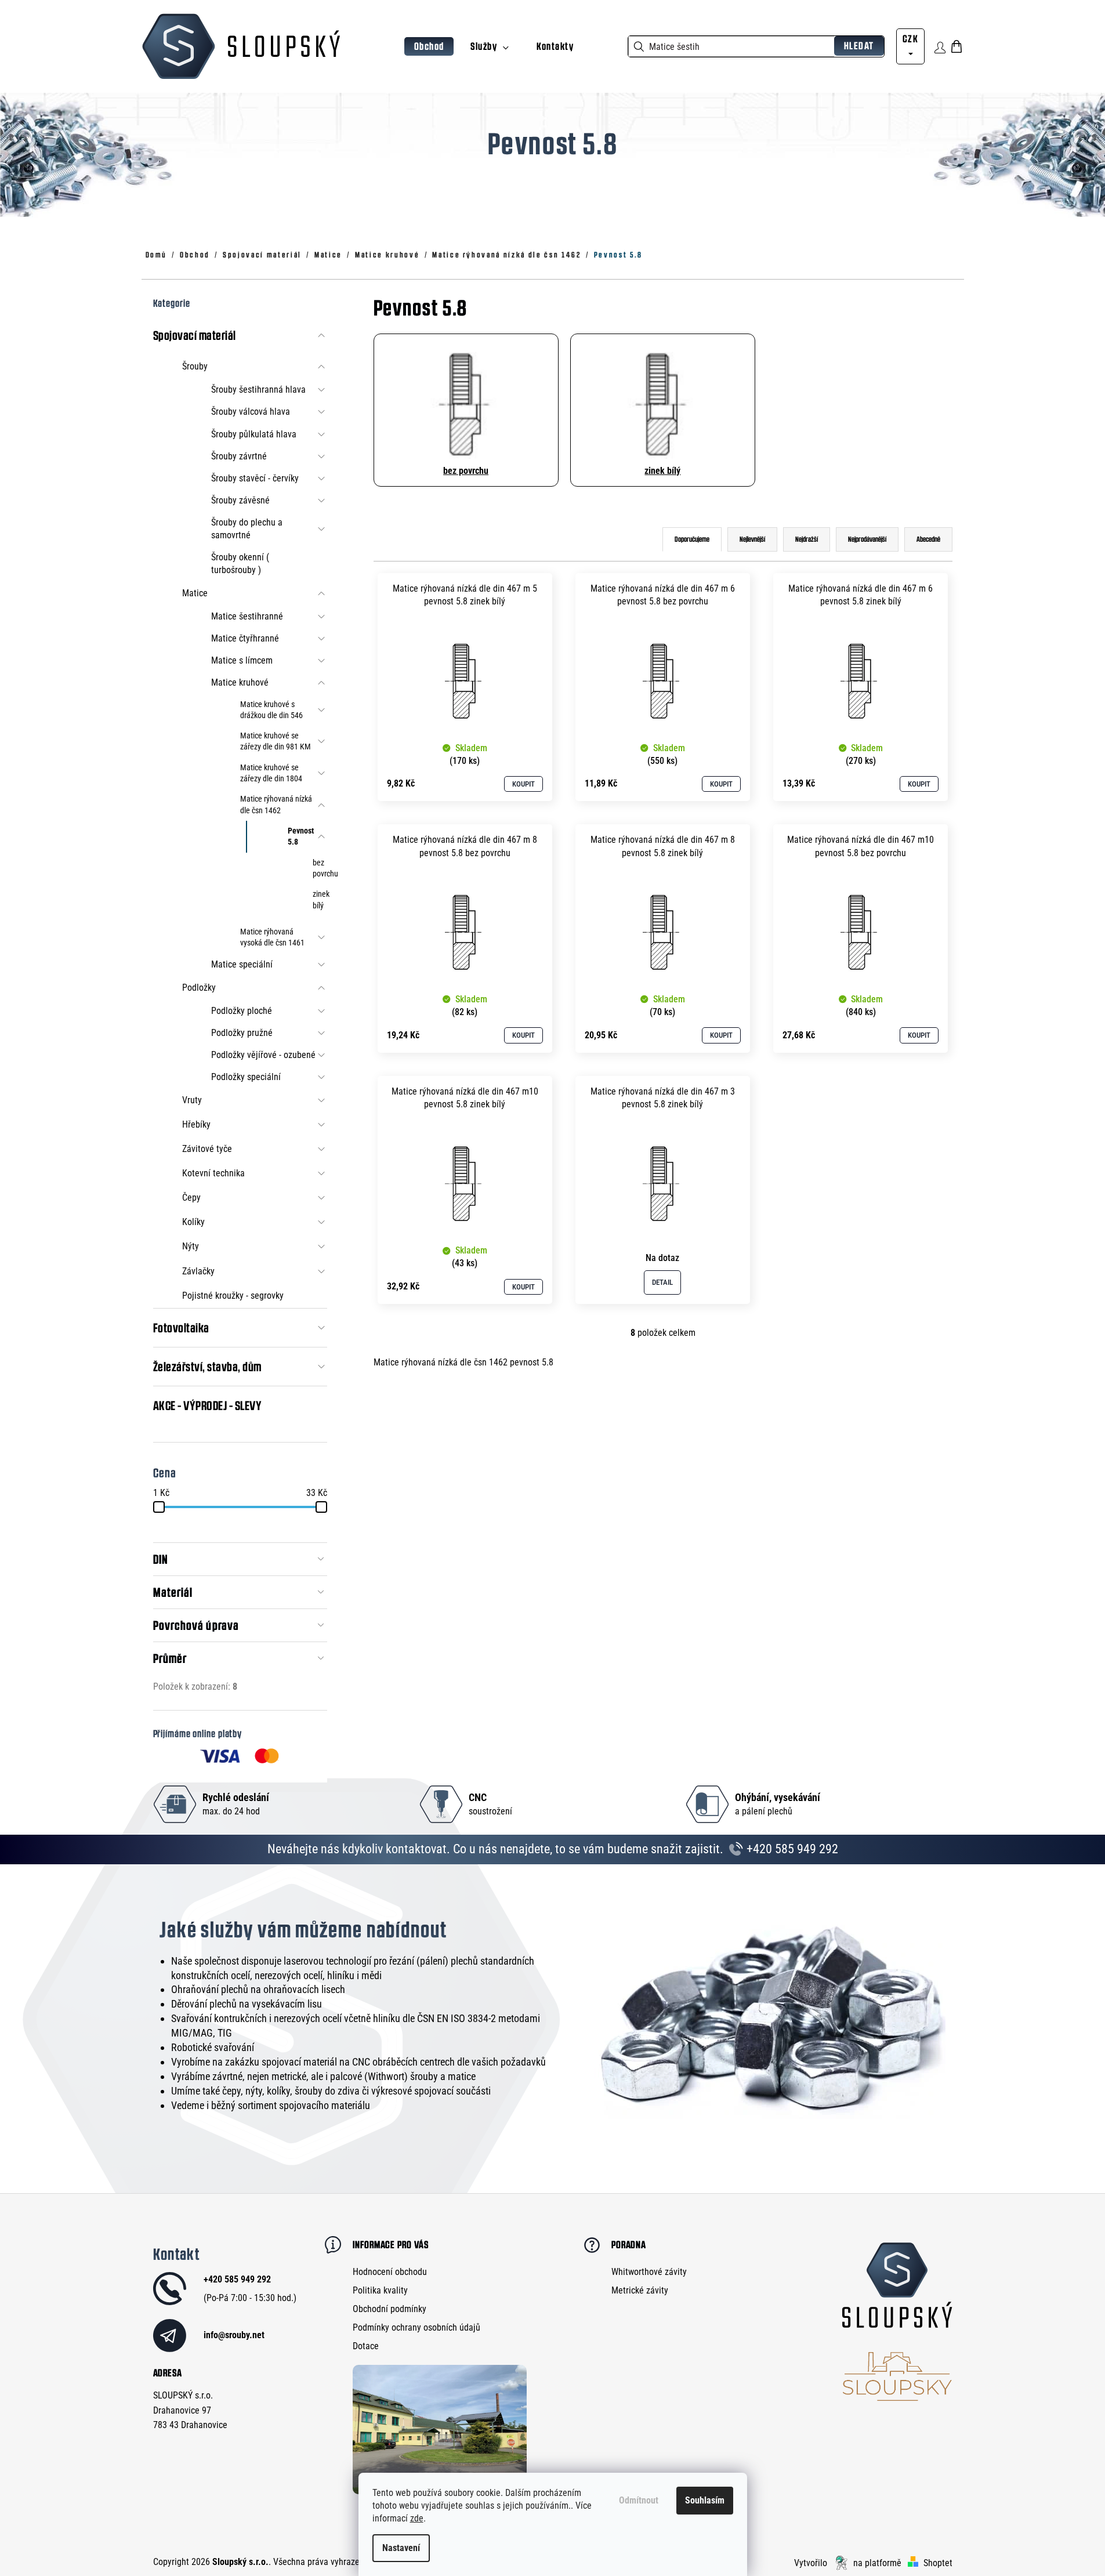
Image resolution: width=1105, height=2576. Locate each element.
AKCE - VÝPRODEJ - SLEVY (208, 1405)
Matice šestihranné (247, 616)
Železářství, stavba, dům (207, 1367)
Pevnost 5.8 (301, 836)
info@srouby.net (234, 2335)
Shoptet (938, 2563)
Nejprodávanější (867, 539)
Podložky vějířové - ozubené (263, 1055)
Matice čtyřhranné (245, 638)
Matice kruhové (240, 682)
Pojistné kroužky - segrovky (233, 1296)
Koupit (523, 784)
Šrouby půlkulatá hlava (254, 434)
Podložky (199, 988)
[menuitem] (429, 47)
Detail (662, 1282)
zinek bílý (320, 899)
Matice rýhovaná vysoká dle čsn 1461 (272, 937)
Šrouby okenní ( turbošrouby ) (240, 564)
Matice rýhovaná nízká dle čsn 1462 (276, 804)
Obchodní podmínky (390, 2309)
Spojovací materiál (195, 335)
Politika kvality (380, 2290)
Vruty (192, 1100)
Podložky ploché (242, 1011)
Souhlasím (705, 2500)
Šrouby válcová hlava (251, 412)
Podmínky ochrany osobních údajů (416, 2327)
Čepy (191, 1198)
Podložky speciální (246, 1077)
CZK (910, 39)
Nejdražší (807, 539)
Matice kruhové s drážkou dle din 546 (271, 710)
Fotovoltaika (181, 1328)
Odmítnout (639, 2500)
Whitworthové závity (649, 2272)
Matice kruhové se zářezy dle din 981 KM (276, 741)
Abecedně (928, 539)
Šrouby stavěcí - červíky (255, 478)
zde (417, 2518)
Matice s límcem (242, 660)
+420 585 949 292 (791, 1849)
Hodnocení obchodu (390, 2272)
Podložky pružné (242, 1033)
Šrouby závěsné (240, 500)
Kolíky (193, 1222)
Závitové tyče (207, 1149)
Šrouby (195, 366)
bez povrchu (320, 868)
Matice (195, 593)
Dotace (366, 2346)
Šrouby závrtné (239, 456)
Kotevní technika (213, 1173)
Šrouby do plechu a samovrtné (247, 529)
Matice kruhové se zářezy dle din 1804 (271, 773)
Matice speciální (242, 964)
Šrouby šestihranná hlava (258, 390)
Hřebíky (196, 1124)
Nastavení (401, 2548)
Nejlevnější (752, 539)
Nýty (191, 1246)
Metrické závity (640, 2290)
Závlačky (198, 1271)
